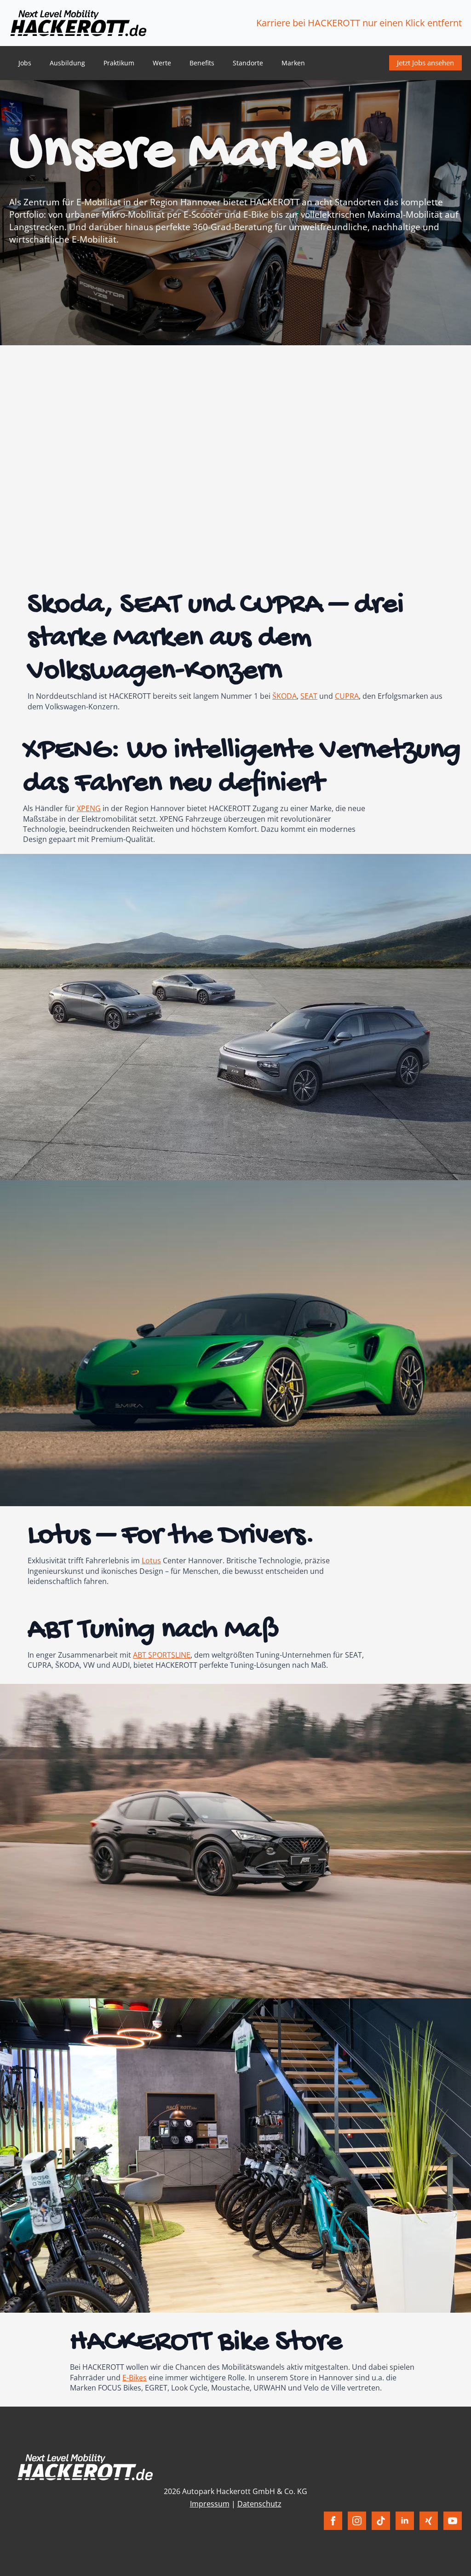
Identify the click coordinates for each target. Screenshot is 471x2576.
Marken (293, 63)
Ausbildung (67, 63)
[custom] (381, 2521)
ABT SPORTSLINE (162, 1655)
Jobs (25, 63)
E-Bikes (135, 2378)
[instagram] (357, 2521)
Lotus (151, 1561)
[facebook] (333, 2521)
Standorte (248, 63)
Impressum (210, 2504)
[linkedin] (405, 2521)
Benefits (202, 63)
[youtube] (453, 2521)
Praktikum (119, 63)
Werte (162, 63)
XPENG (89, 808)
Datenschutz (259, 2504)
